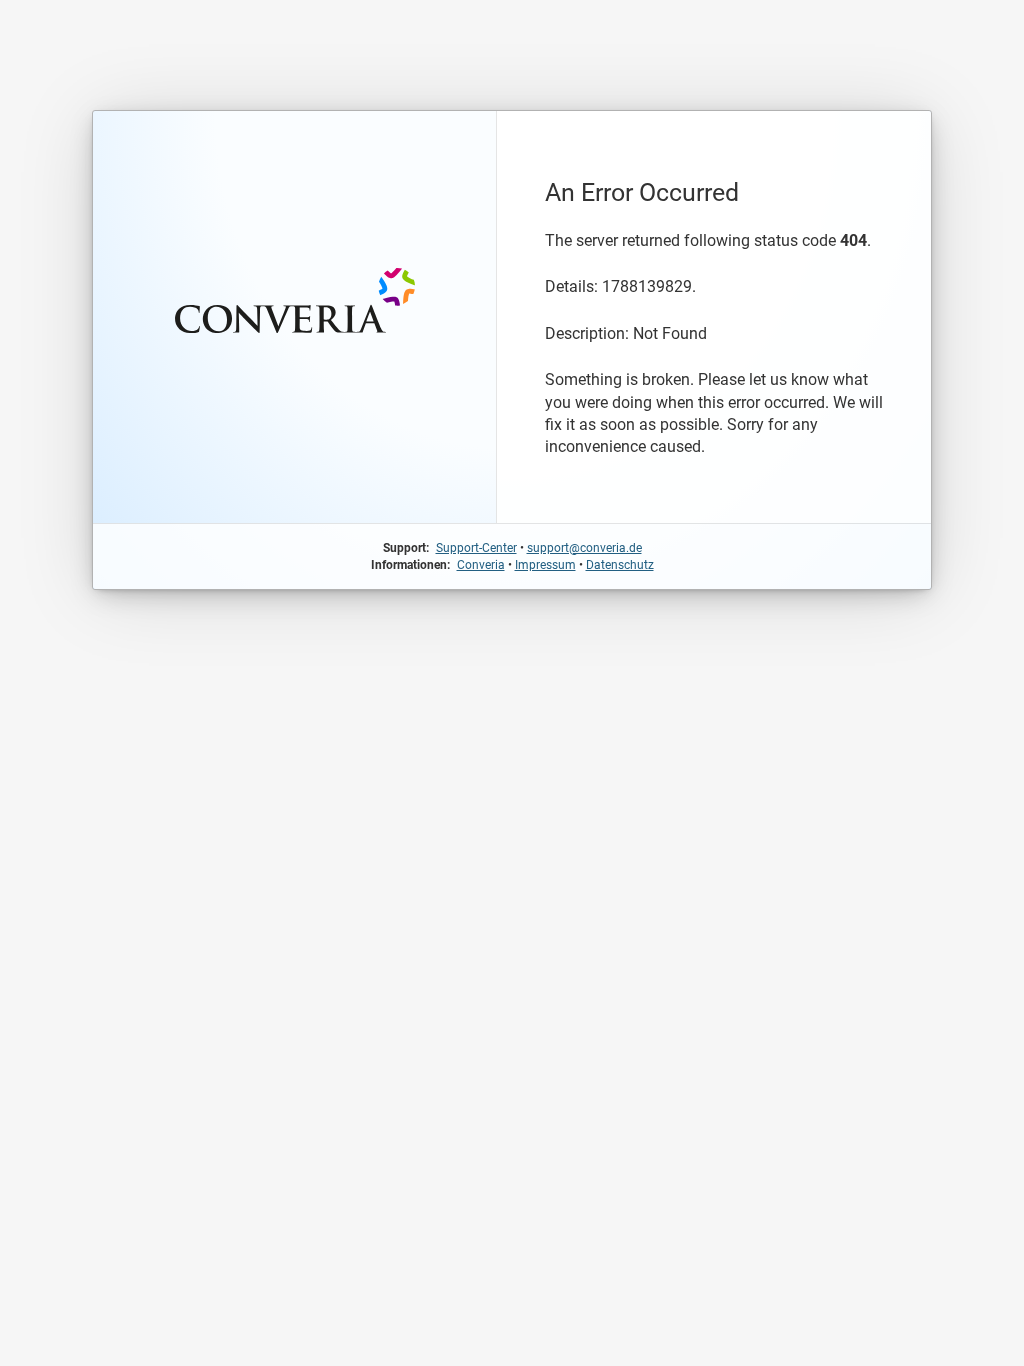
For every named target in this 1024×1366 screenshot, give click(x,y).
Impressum (545, 565)
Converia (481, 565)
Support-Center (476, 548)
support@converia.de (584, 548)
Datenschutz (620, 565)
